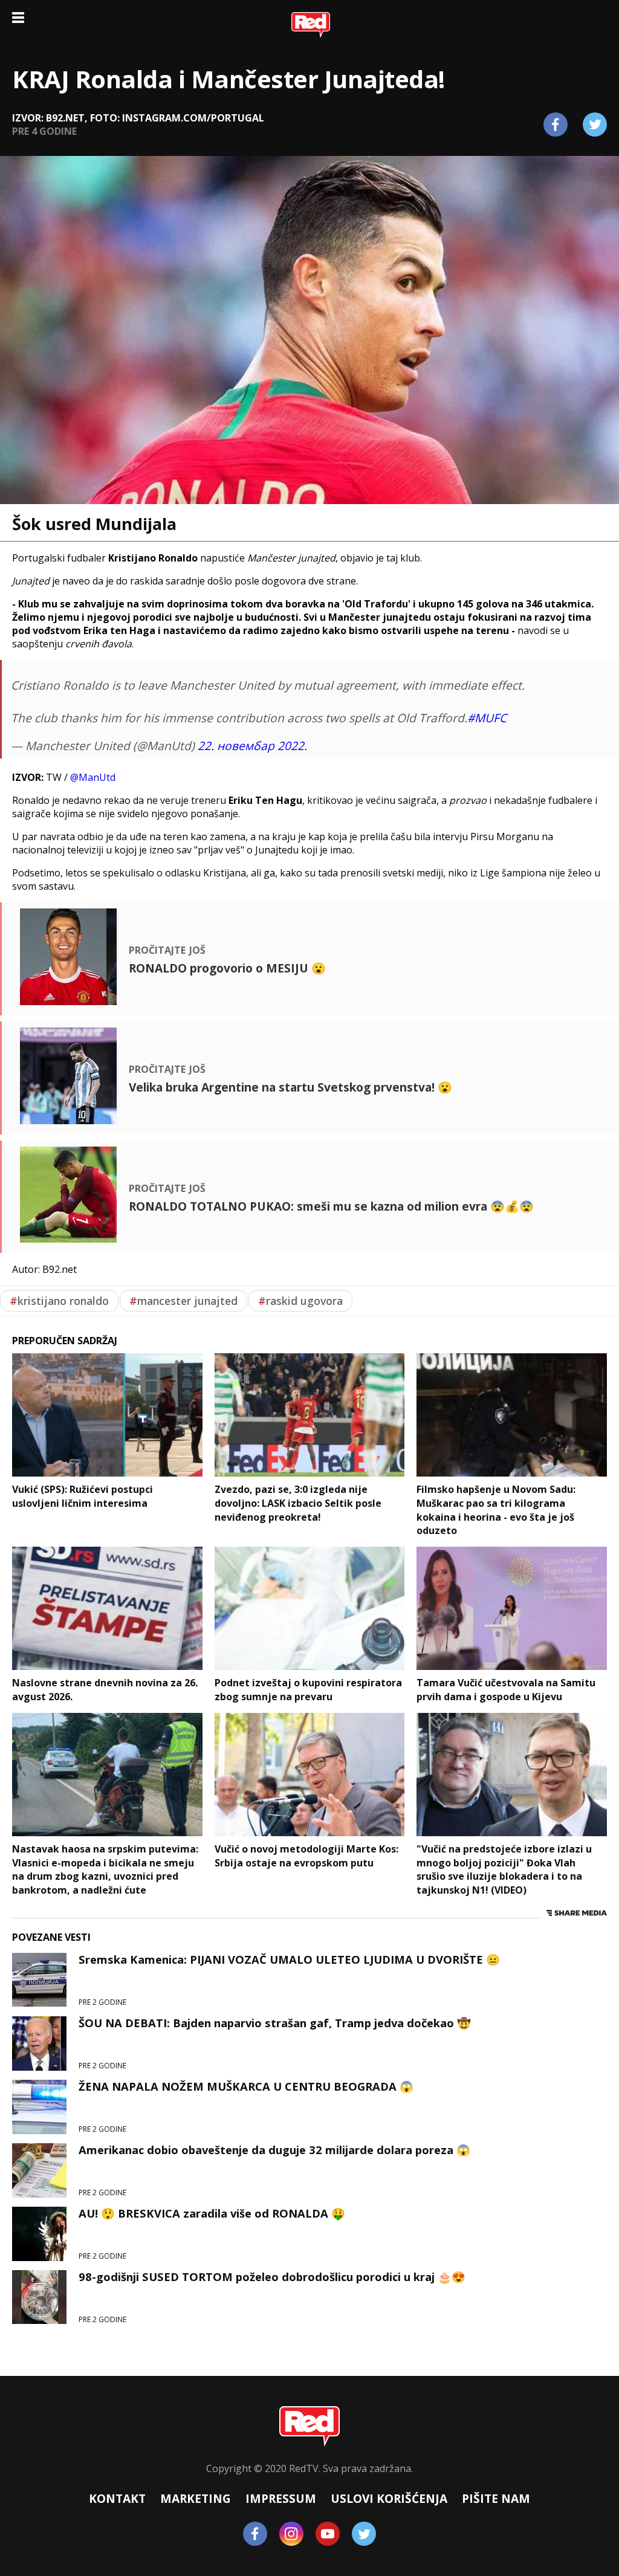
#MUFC (487, 718)
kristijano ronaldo (59, 1301)
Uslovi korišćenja (389, 2498)
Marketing (196, 2498)
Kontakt (117, 2498)
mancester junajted (183, 1301)
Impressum (281, 2498)
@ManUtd (93, 777)
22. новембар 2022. (252, 746)
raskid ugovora (300, 1301)
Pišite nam (496, 2498)
